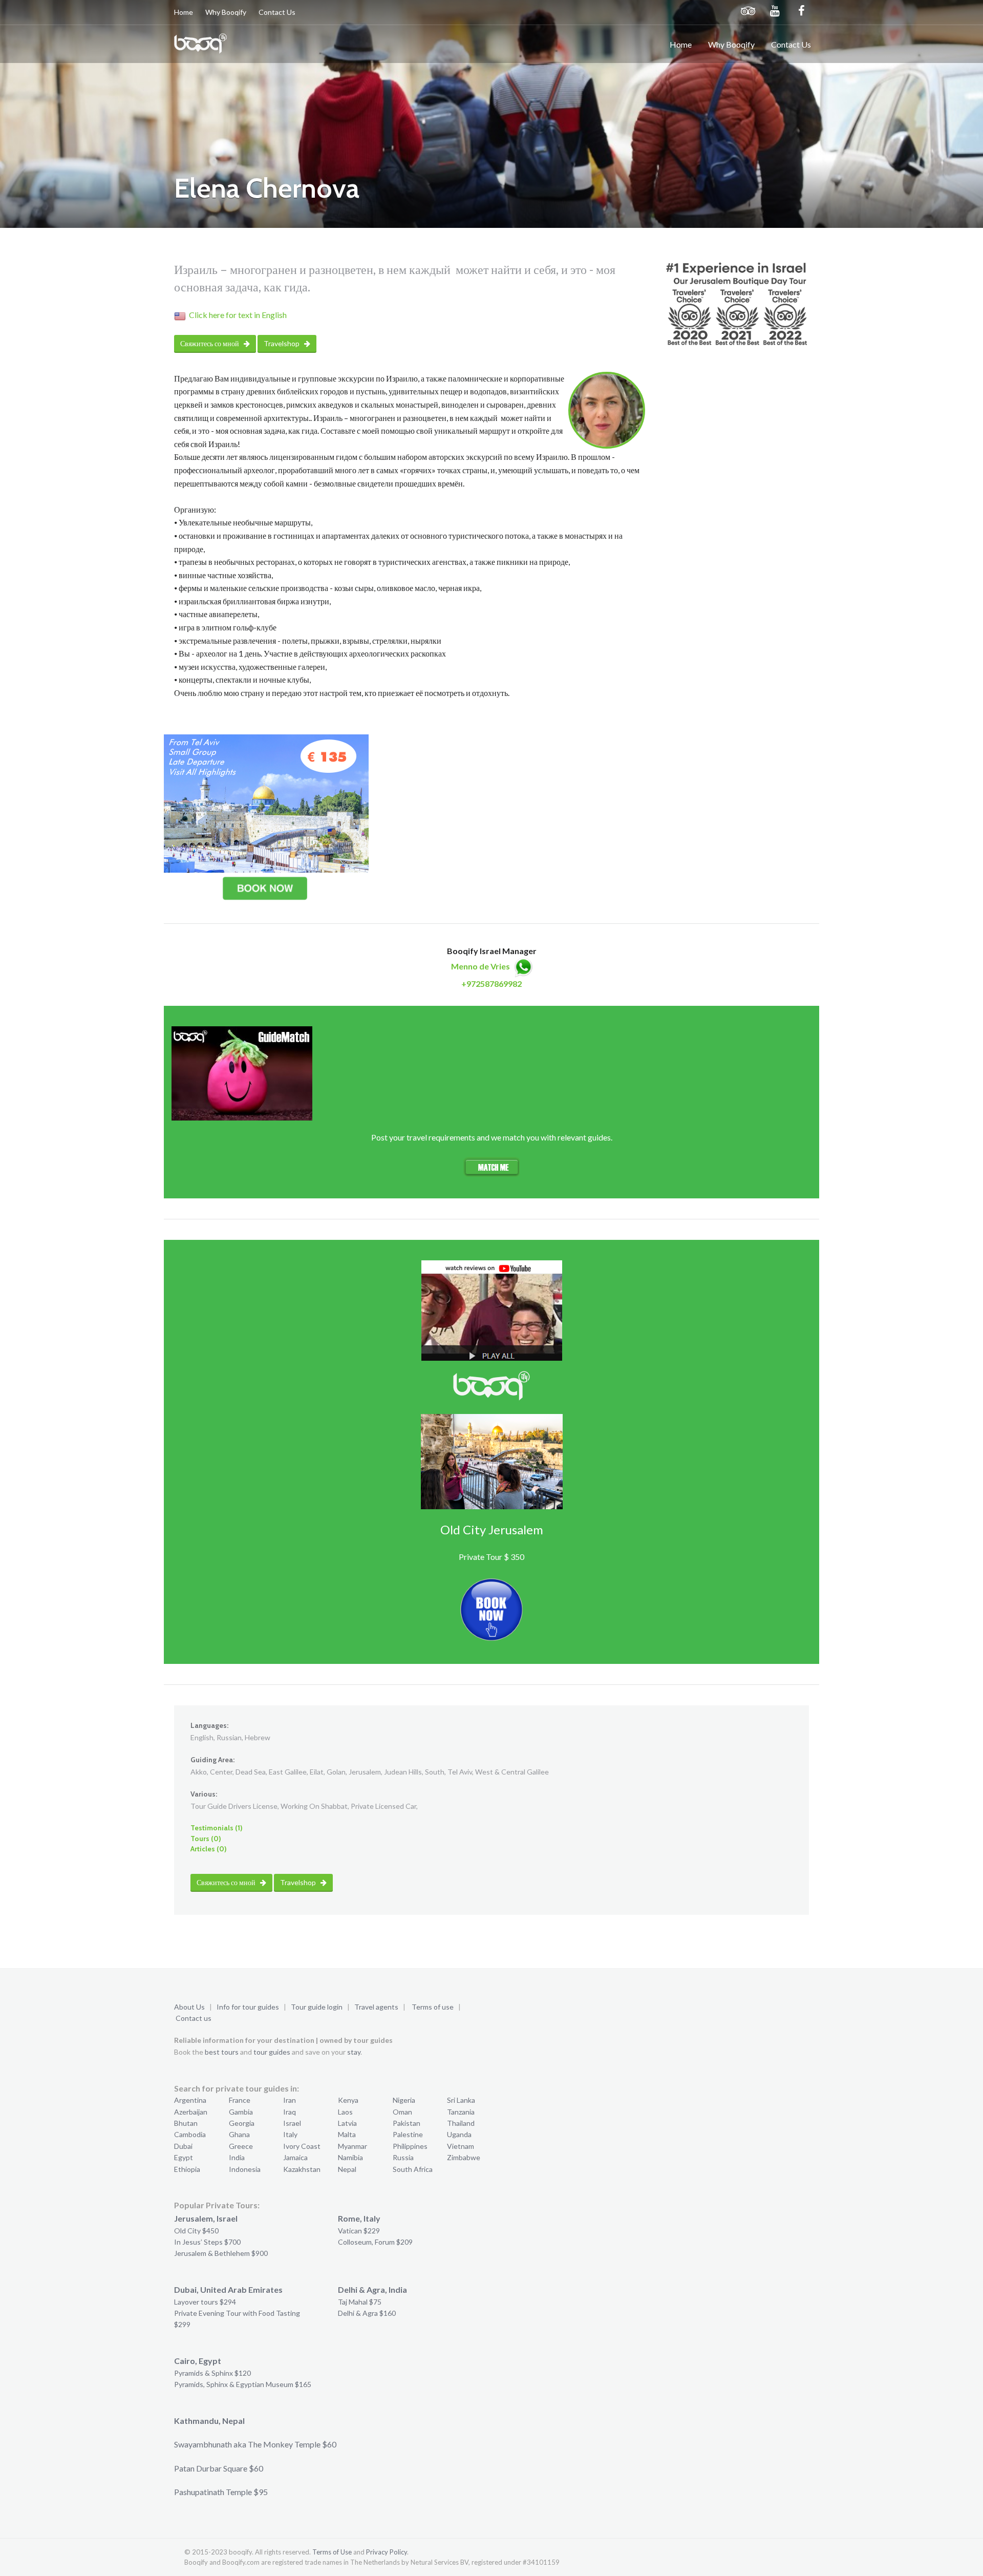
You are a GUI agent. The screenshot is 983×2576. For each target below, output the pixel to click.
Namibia (350, 2157)
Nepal (347, 2169)
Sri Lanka (461, 2100)
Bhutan (186, 2123)
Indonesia (245, 2169)
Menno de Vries (480, 966)
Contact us (194, 2018)
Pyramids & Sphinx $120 (212, 2373)
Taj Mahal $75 (360, 2302)
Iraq (290, 2112)
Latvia (347, 2123)
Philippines (410, 2146)
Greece (241, 2146)
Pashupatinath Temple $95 (221, 2492)
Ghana (239, 2134)
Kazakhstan (302, 2169)
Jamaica (295, 2157)
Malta (347, 2134)
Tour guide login (317, 2007)
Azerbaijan (191, 2112)
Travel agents (376, 2007)
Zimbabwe (464, 2157)
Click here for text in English (238, 315)
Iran (290, 2100)
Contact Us (277, 12)
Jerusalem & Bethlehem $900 (221, 2253)
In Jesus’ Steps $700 (207, 2242)
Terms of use (433, 2007)
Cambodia (190, 2134)
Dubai (183, 2146)
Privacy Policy (387, 2552)
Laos (345, 2112)
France (240, 2100)
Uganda (459, 2134)
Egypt (184, 2157)
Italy (290, 2134)
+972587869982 (491, 984)
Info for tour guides (248, 2007)
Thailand (461, 2123)
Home (184, 12)
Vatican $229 (359, 2231)
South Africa (413, 2169)
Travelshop (282, 343)
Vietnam (461, 2146)
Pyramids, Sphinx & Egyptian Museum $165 (243, 2384)
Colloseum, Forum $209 (375, 2242)
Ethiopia (187, 2169)
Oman (402, 2112)
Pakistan (407, 2123)
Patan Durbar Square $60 (219, 2468)
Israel (292, 2123)
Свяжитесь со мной (210, 343)
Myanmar (352, 2146)
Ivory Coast (302, 2146)
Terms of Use (332, 2552)
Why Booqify (226, 12)
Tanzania (461, 2112)
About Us (189, 2007)
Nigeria (404, 2100)
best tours (222, 2052)
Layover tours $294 (205, 2302)
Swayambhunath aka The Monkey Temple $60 (255, 2444)
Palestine (408, 2134)
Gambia (241, 2112)
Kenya (348, 2100)
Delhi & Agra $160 (367, 2313)
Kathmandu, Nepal (209, 2421)
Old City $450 (196, 2231)
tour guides (272, 2052)
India (237, 2157)
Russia (403, 2157)
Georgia (242, 2123)
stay (354, 2052)
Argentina (190, 2100)
